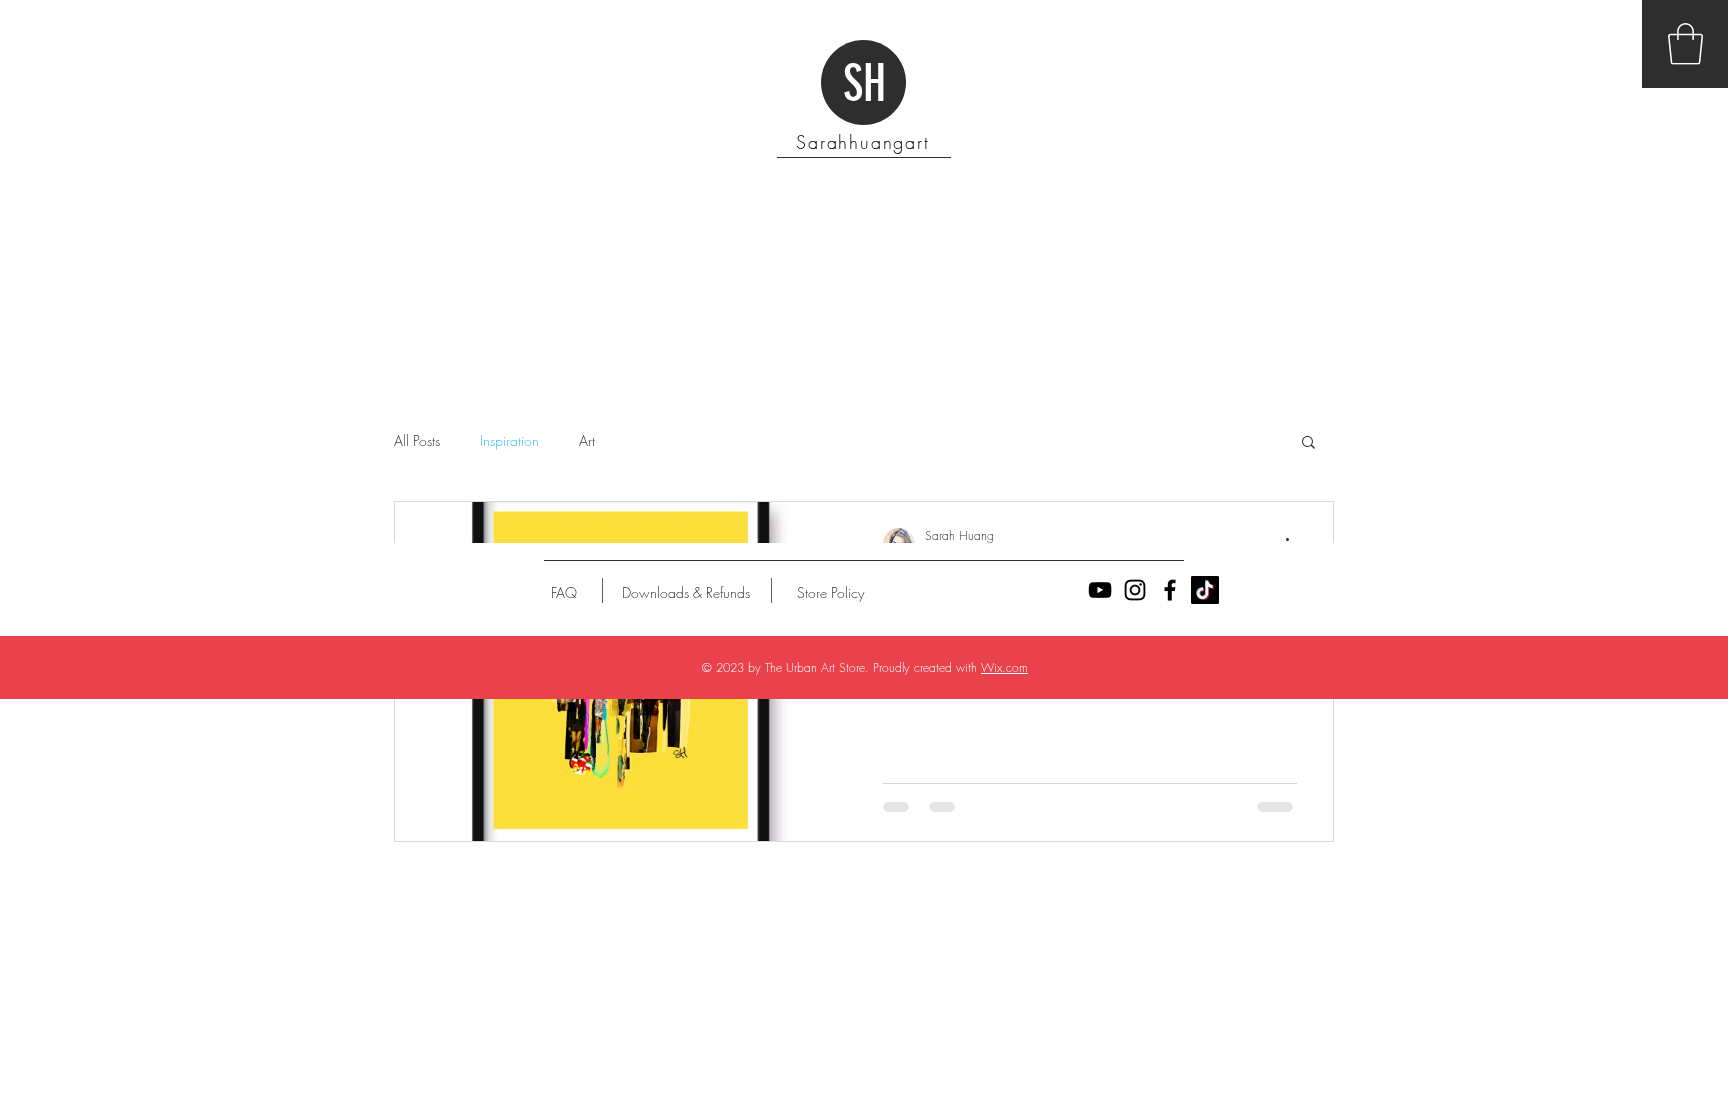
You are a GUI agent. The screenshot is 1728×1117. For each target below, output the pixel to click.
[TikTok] (1205, 590)
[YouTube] (1100, 590)
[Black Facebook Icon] (1170, 590)
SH (864, 84)
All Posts (417, 440)
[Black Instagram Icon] (1135, 590)
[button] (1685, 44)
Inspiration (509, 440)
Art (587, 440)
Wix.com (1004, 667)
